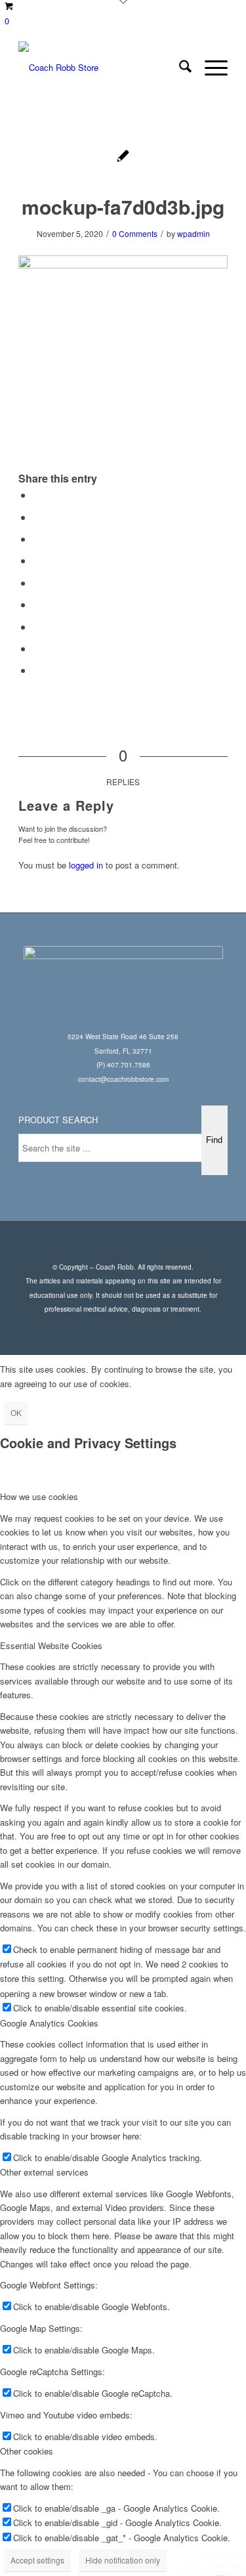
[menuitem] (179, 68)
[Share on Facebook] (37, 495)
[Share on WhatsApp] (37, 539)
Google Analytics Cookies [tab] (49, 2023)
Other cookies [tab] (27, 2451)
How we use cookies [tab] (39, 1496)
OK (16, 1412)
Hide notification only (123, 2560)
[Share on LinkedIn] (37, 583)
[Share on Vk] (37, 627)
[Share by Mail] (37, 670)
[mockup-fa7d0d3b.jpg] (123, 157)
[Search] (179, 68)
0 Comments (135, 233)
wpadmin (194, 233)
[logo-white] (102, 68)
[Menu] (210, 68)
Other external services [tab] (44, 2172)
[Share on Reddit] (37, 648)
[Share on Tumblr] (37, 604)
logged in (86, 865)
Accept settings (37, 2560)
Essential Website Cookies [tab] (51, 1645)
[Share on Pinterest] (37, 560)
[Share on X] (37, 517)
